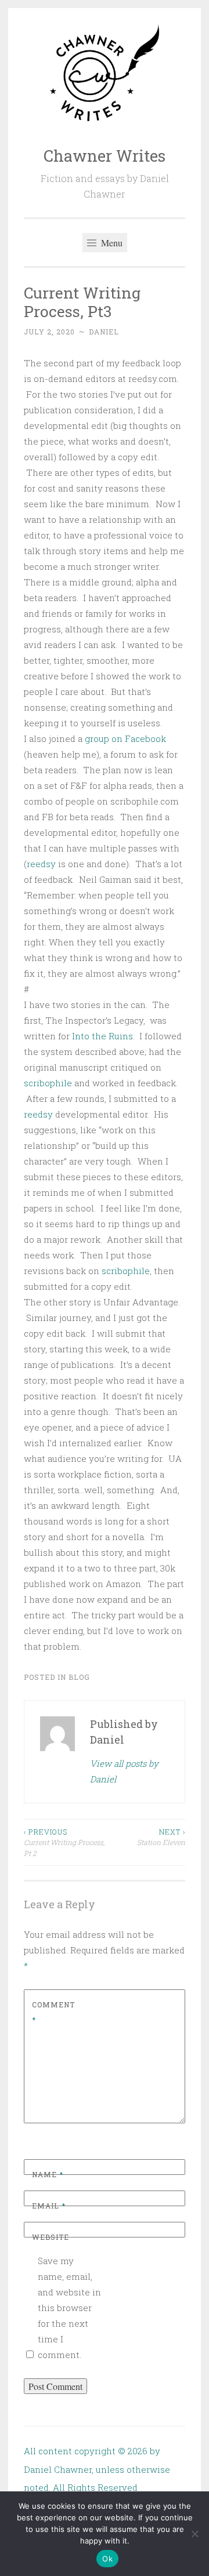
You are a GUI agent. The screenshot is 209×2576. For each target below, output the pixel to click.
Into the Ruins (102, 1036)
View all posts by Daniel (124, 1771)
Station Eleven (161, 1837)
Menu (111, 243)
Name (48, 2174)
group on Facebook (125, 738)
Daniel (104, 332)
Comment (53, 2012)
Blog (79, 1677)
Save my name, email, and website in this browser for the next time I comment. (69, 2308)
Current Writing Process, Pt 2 (64, 1842)
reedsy (41, 864)
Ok (107, 2559)
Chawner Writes (105, 156)
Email (49, 2206)
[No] (194, 2534)
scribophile (48, 1083)
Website (51, 2237)
